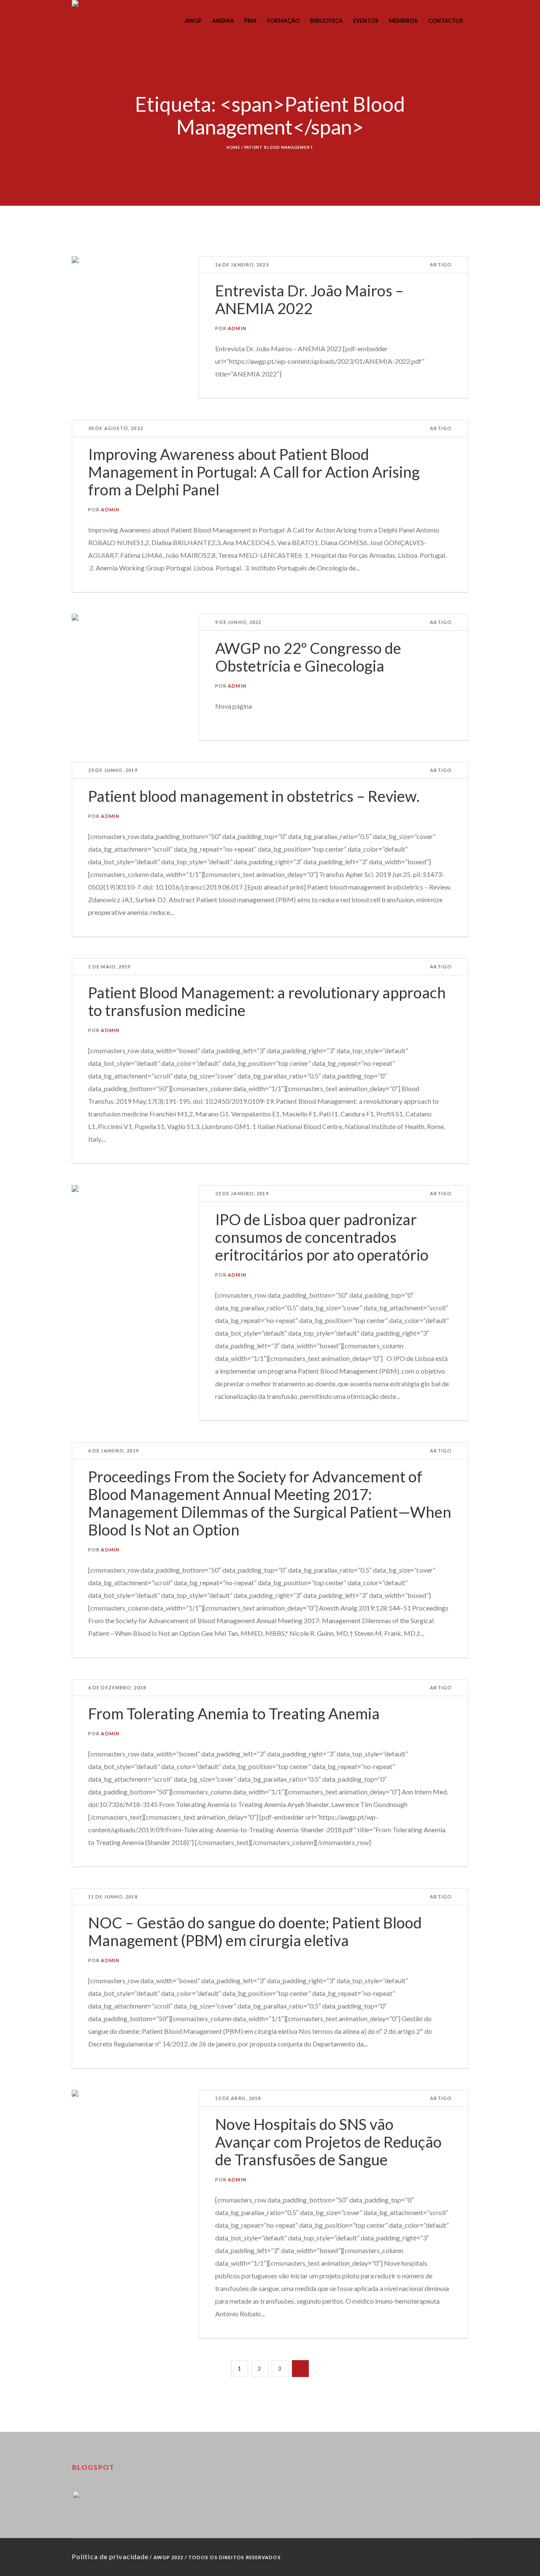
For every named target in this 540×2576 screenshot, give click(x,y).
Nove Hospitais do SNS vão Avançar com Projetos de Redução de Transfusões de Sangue (328, 2142)
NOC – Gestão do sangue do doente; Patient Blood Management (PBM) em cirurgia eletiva (255, 1931)
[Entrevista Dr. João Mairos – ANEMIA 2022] (135, 320)
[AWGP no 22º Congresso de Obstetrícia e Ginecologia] (135, 677)
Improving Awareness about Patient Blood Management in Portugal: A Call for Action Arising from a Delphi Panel (254, 472)
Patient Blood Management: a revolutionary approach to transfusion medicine (267, 1001)
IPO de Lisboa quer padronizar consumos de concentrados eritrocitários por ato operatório (322, 1237)
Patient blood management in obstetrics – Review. (254, 796)
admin (237, 328)
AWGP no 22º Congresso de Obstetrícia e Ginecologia (308, 657)
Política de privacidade (110, 2556)
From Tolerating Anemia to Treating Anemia (234, 1713)
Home (233, 147)
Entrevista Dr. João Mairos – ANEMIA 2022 (309, 299)
